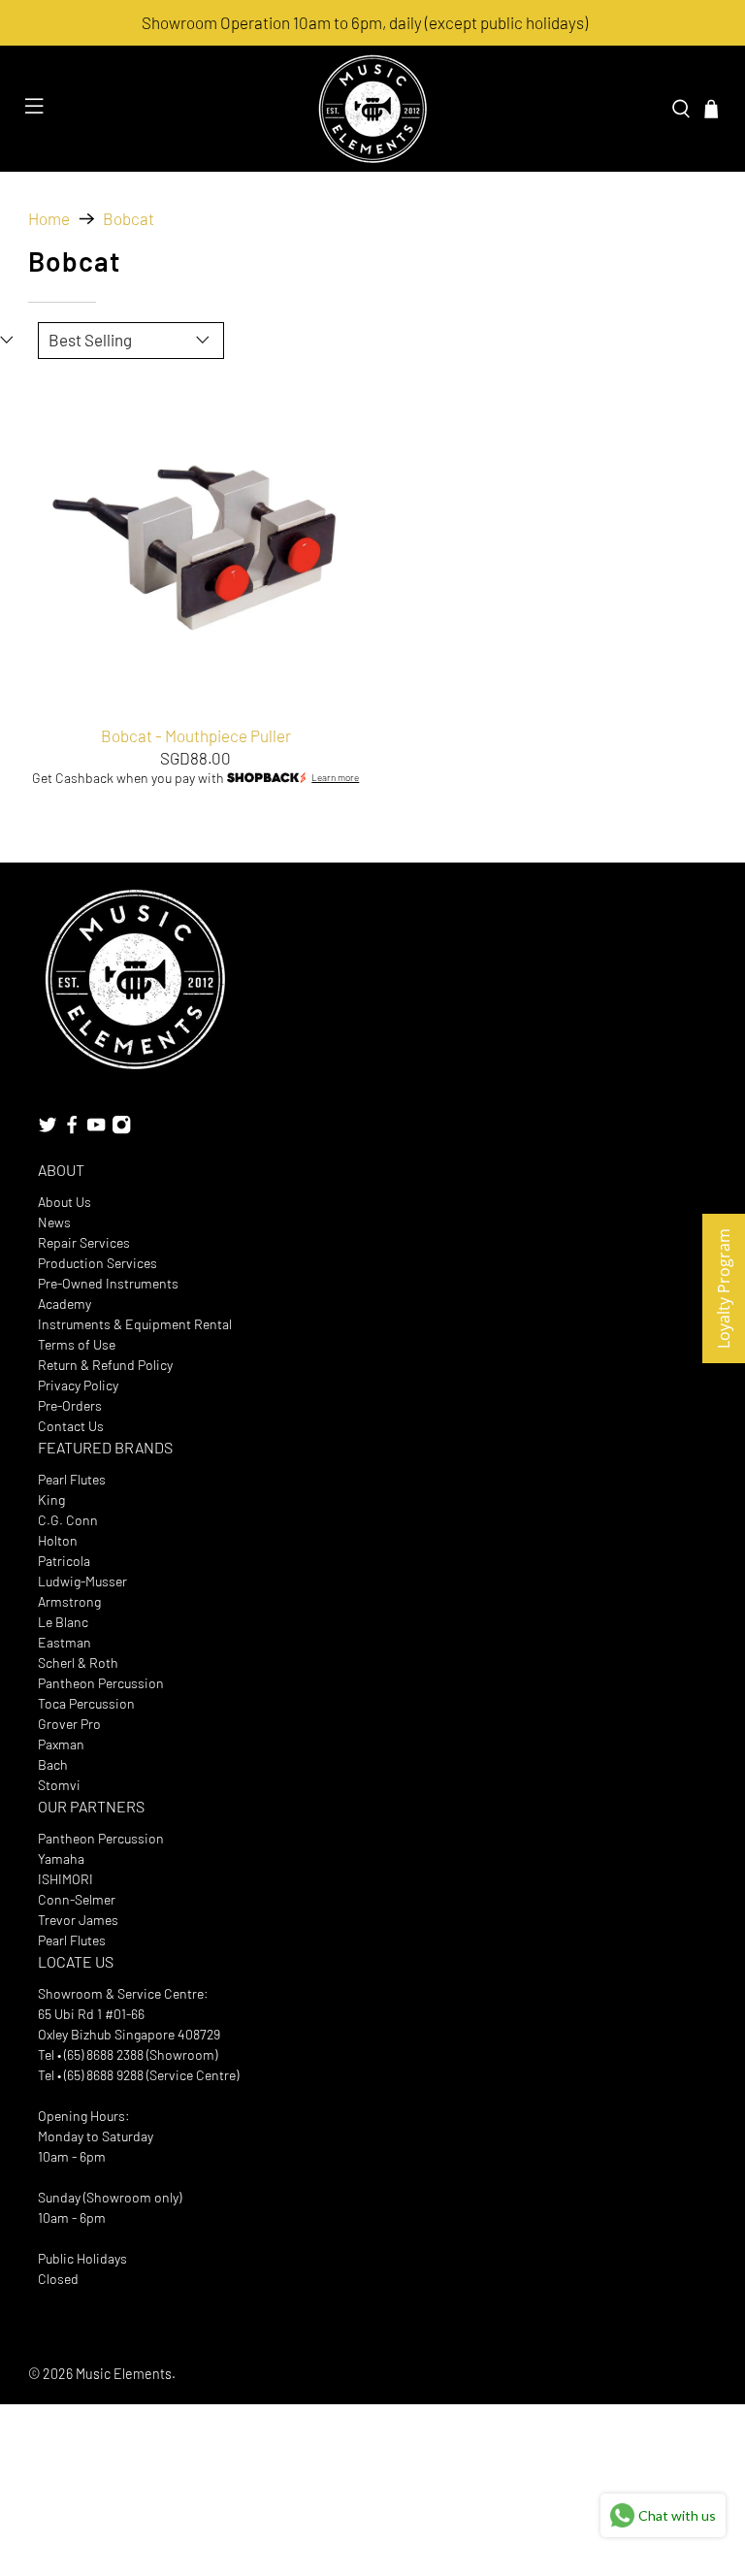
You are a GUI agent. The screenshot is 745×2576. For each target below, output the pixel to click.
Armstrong (69, 1601)
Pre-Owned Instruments (108, 1283)
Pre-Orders (70, 1405)
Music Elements (124, 2374)
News (54, 1222)
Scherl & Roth (78, 1663)
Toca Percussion (86, 1703)
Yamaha (61, 1859)
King (51, 1500)
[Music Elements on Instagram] (121, 1129)
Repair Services (84, 1242)
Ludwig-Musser (82, 1581)
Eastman (65, 1642)
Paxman (61, 1744)
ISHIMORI (65, 1879)
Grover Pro (69, 1724)
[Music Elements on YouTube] (96, 1129)
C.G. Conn (68, 1520)
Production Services (97, 1263)
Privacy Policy (78, 1385)
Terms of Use (77, 1344)
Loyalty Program (724, 1288)
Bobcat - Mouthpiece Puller (196, 735)
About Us (65, 1202)
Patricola (64, 1561)
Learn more (335, 778)
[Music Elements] (372, 109)
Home (49, 219)
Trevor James (78, 1920)
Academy (65, 1304)
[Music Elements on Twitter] (48, 1129)
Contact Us (71, 1426)
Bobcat (129, 219)
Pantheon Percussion (101, 1683)
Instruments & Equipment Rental (135, 1324)
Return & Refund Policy (105, 1365)
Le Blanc (63, 1622)
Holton (58, 1540)
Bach (53, 1764)
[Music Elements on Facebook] (72, 1129)
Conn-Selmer (77, 1899)
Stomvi (59, 1785)
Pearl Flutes (72, 1479)
